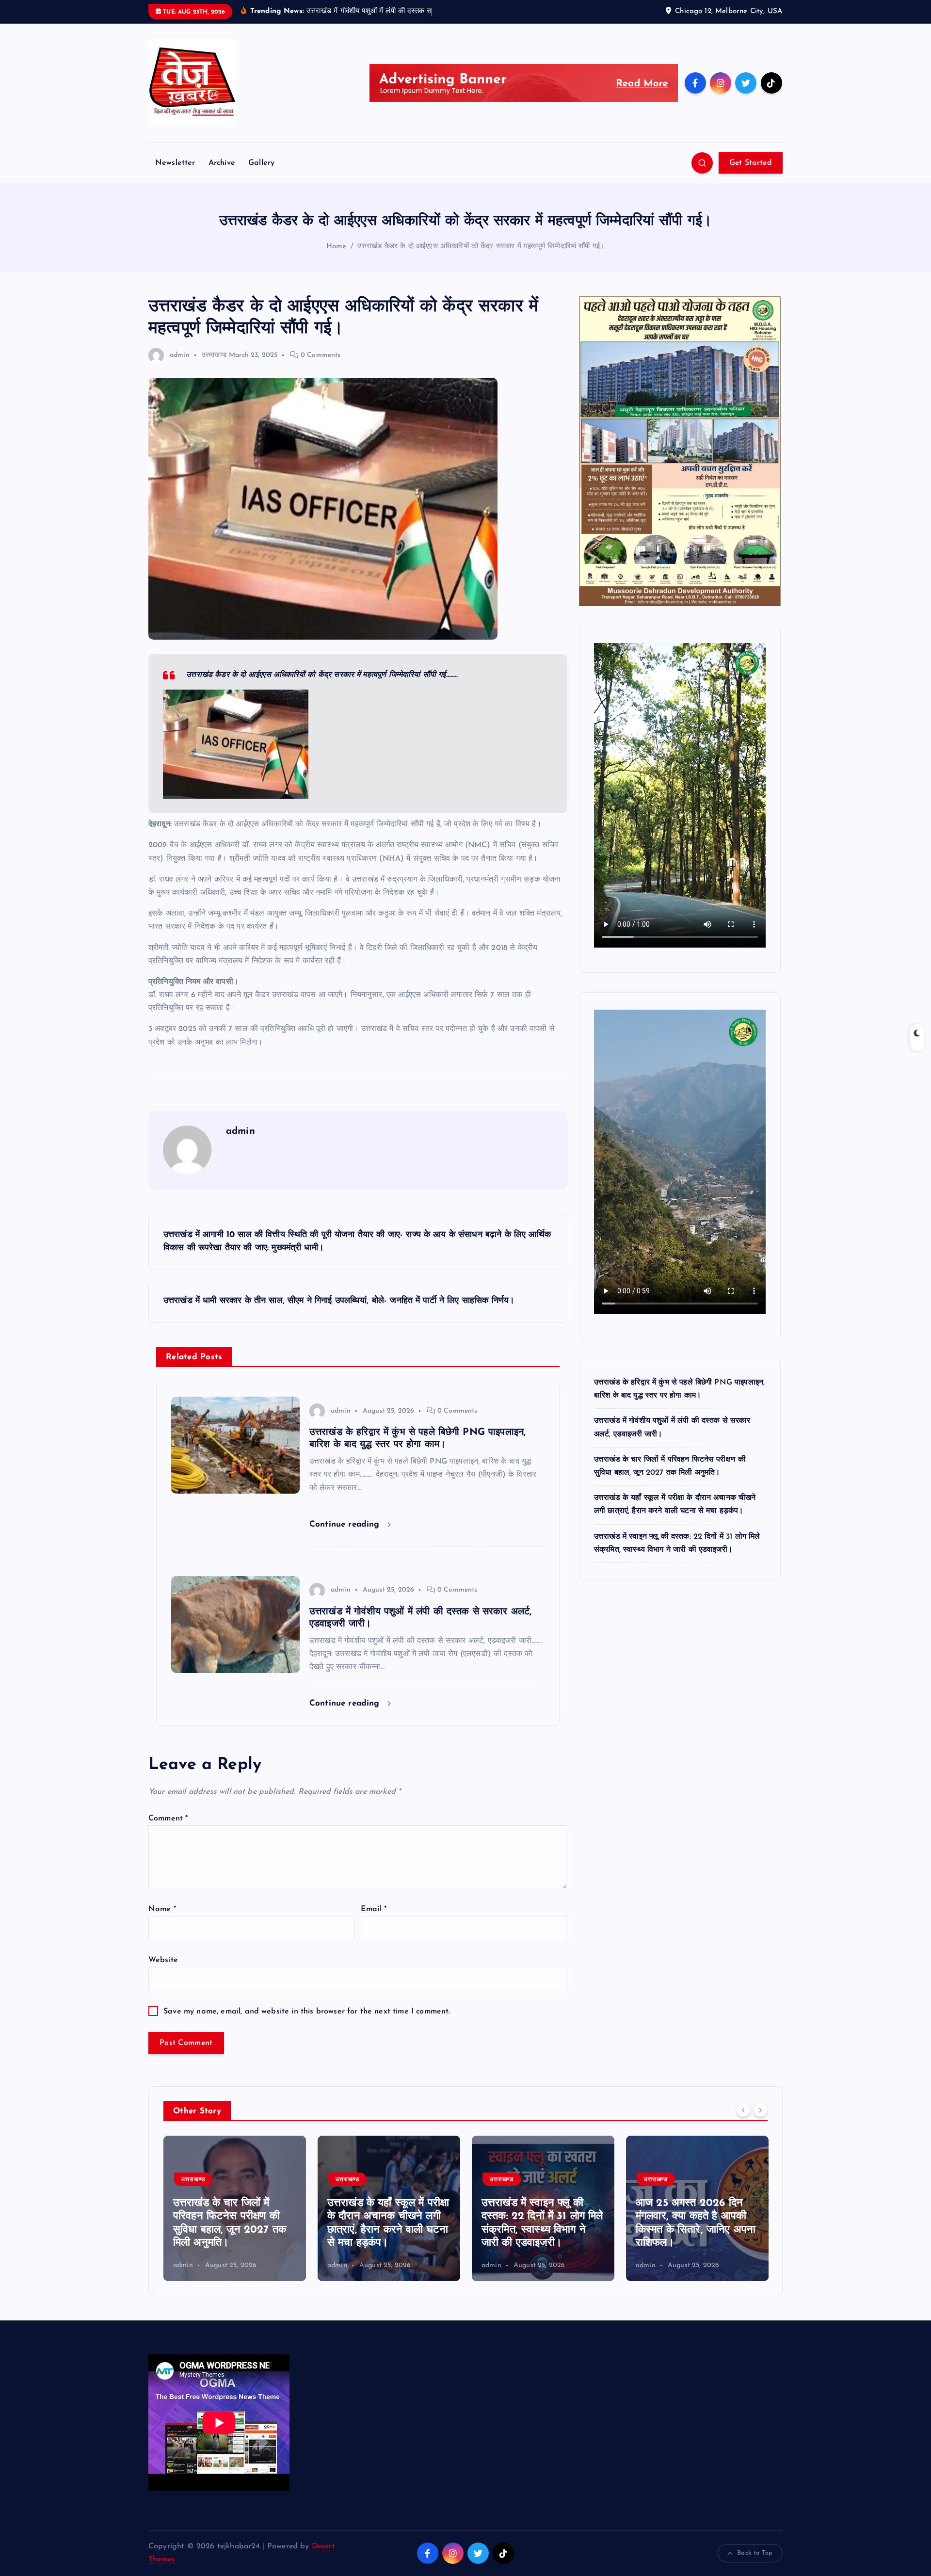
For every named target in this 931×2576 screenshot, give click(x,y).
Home (337, 247)
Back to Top (755, 2553)
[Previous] (743, 2110)
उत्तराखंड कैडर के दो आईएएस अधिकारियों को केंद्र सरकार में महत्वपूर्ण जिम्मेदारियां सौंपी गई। (481, 247)
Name (162, 1909)
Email (374, 1909)
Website (163, 1960)
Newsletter (175, 163)
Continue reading (346, 1524)
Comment (168, 1819)
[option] (235, 2208)
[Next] (760, 2110)
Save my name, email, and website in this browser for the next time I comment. (307, 2012)
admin (180, 355)
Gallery (261, 163)
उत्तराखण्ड (214, 355)
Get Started (751, 163)
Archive (222, 163)
